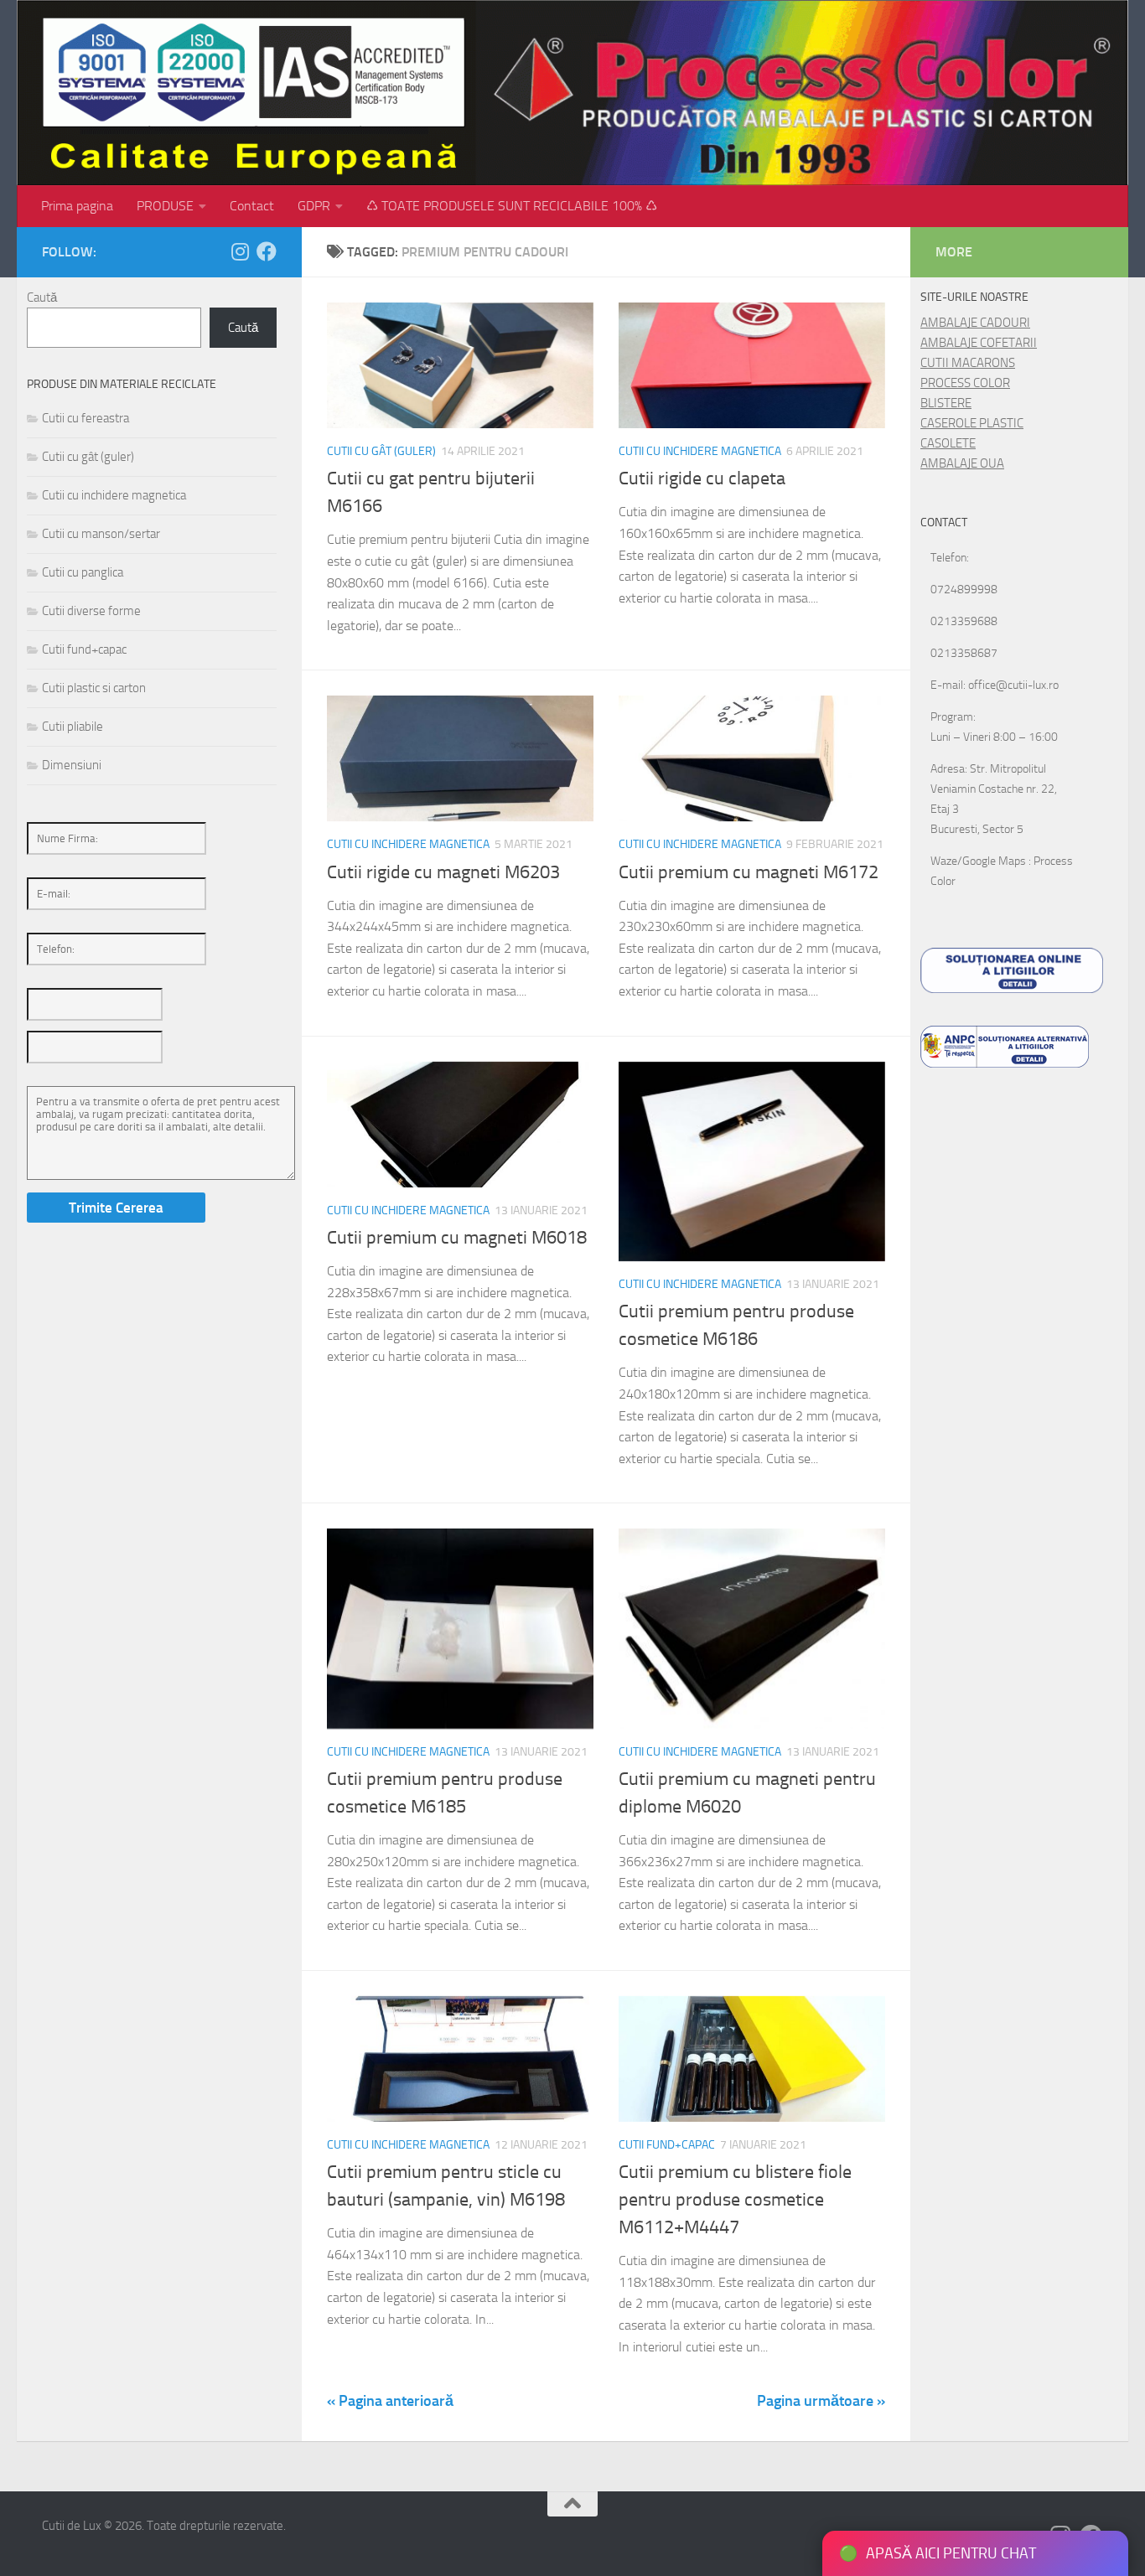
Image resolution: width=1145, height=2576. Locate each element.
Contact (252, 206)
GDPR (314, 206)
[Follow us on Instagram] (240, 251)
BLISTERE (946, 403)
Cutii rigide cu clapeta (702, 478)
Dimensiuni (72, 765)
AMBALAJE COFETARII (979, 343)
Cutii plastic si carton (94, 688)
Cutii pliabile (73, 727)
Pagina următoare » (821, 2401)
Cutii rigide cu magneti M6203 (443, 872)
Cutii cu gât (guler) (381, 451)
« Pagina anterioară (390, 2401)
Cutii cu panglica (83, 572)
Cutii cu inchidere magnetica (700, 451)
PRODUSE (165, 206)
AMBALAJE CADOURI (975, 323)
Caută (42, 297)
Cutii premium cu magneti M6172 (749, 872)
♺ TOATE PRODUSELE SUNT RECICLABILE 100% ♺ (512, 206)
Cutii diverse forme (91, 611)
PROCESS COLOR (965, 383)
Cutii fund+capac (667, 2145)
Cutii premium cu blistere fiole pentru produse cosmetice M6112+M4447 (735, 2200)
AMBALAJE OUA (962, 463)
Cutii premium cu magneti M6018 (457, 1238)
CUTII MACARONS (968, 363)
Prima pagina (77, 206)
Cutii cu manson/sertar (101, 534)
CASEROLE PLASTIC (972, 423)
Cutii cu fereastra (85, 418)
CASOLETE (948, 443)
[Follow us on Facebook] (267, 251)
